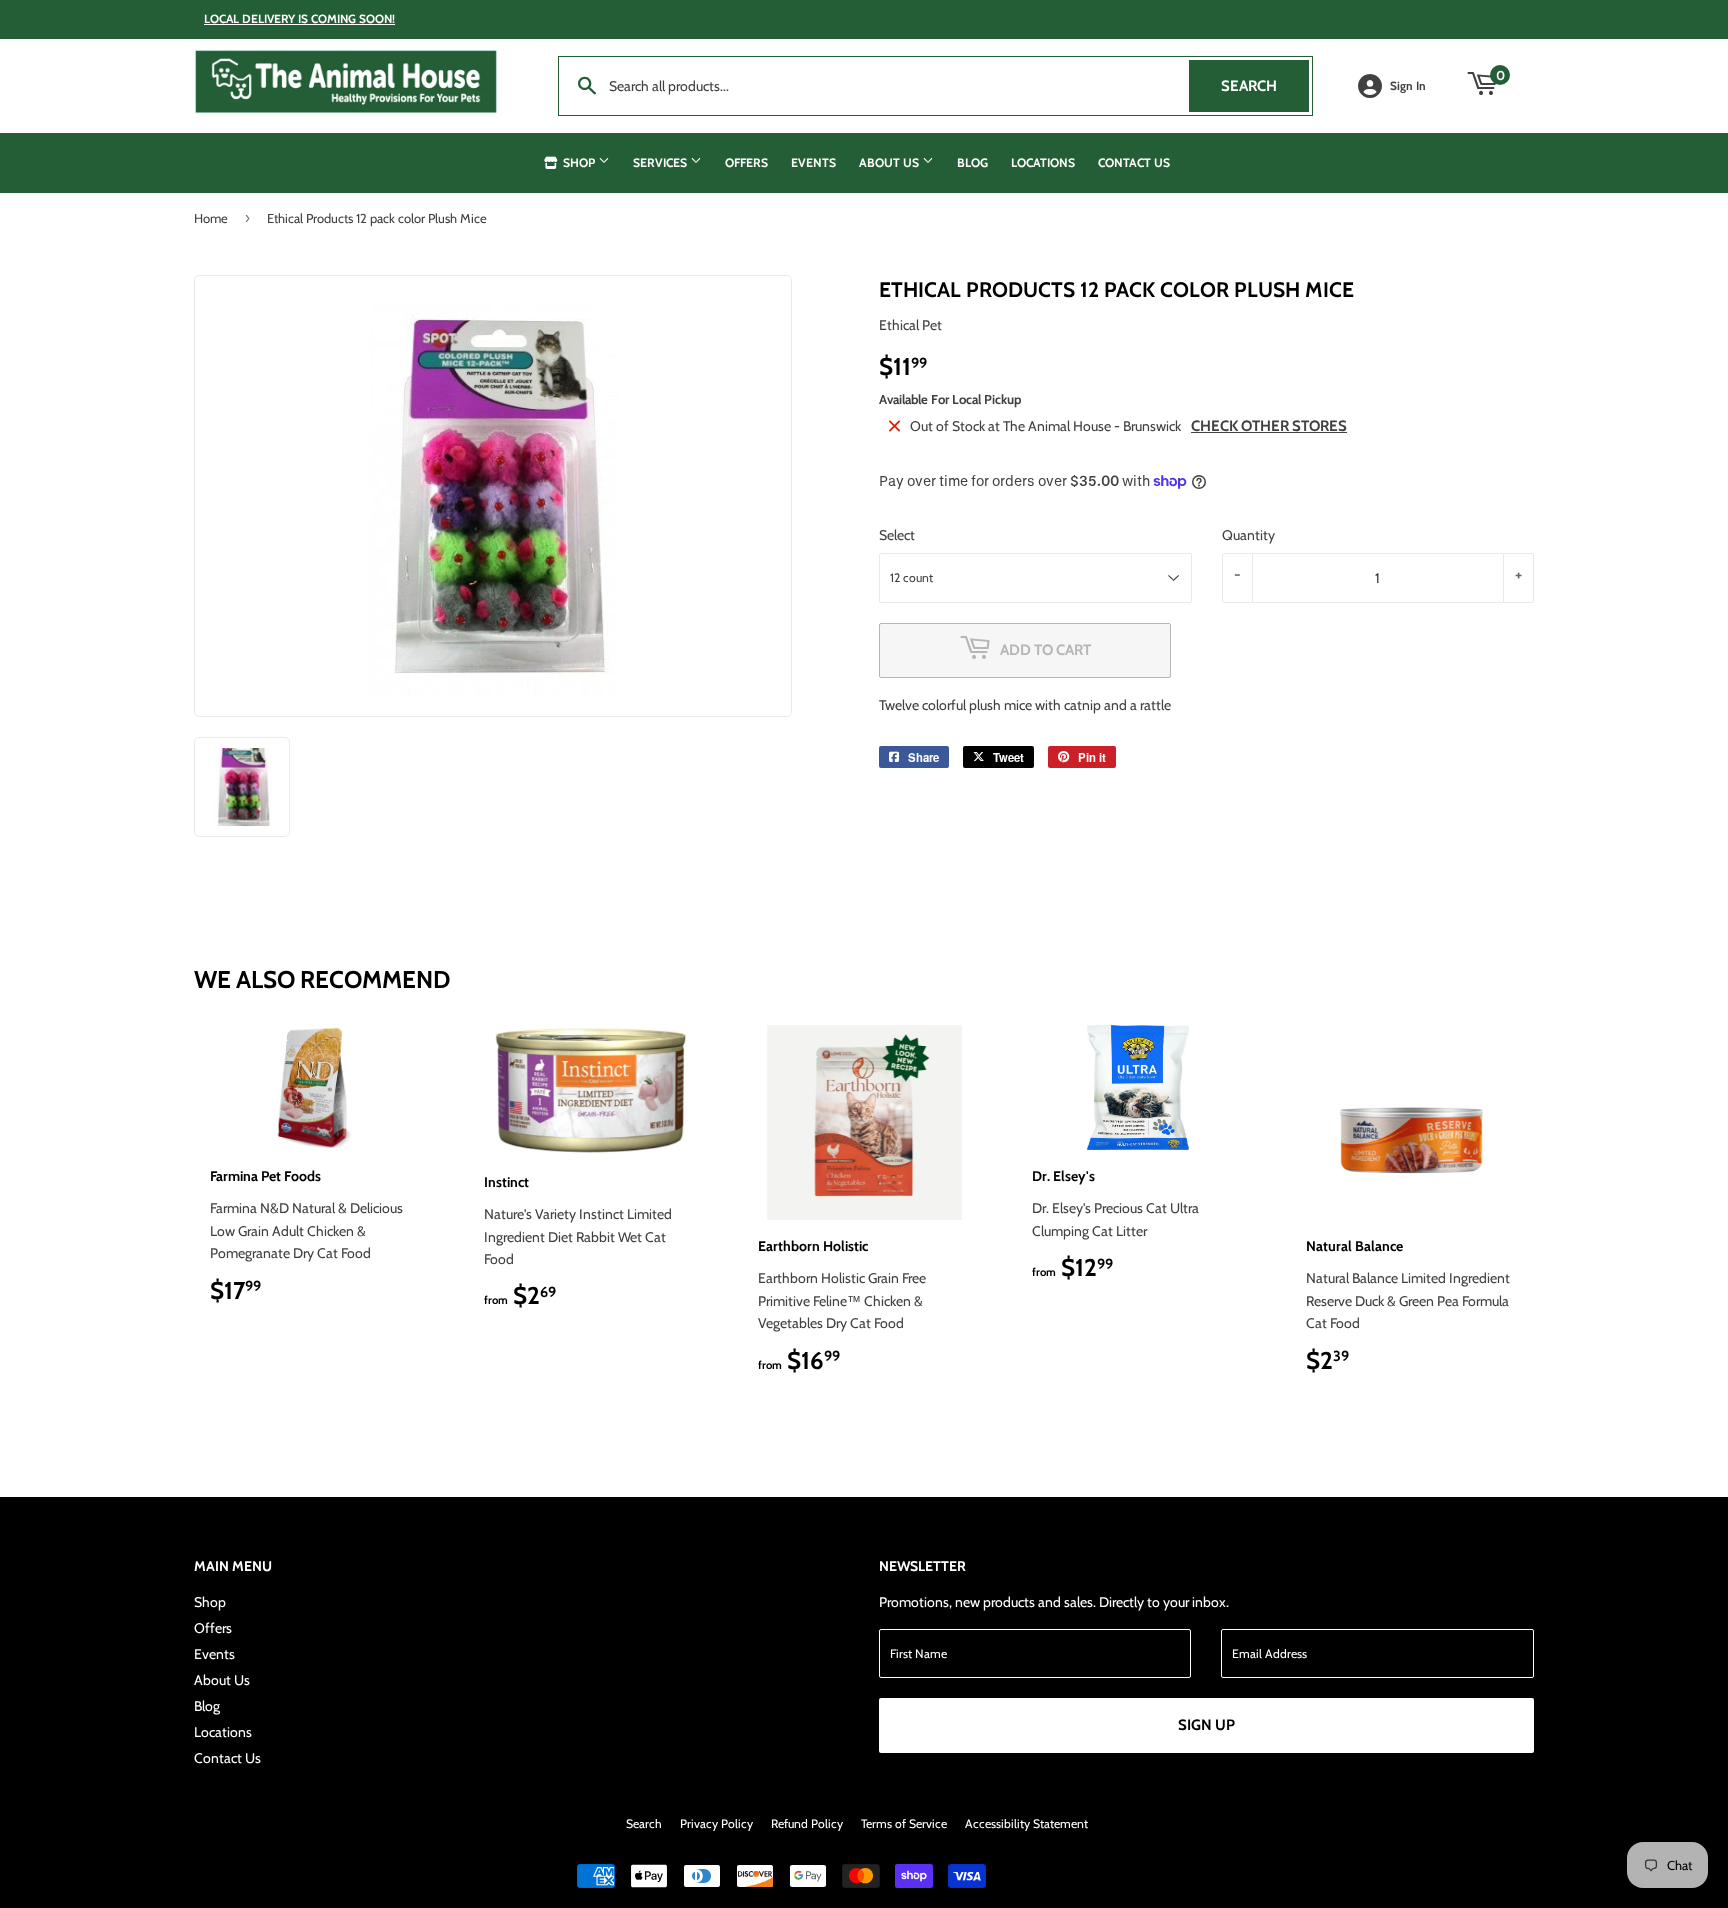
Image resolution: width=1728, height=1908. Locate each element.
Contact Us (1134, 162)
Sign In (1408, 86)
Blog (972, 162)
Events (813, 162)
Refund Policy (807, 1823)
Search (1265, 86)
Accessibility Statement (1026, 1823)
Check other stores (1269, 426)
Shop (579, 162)
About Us (890, 162)
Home (211, 218)
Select (897, 535)
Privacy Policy (716, 1823)
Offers (746, 162)
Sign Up (1206, 1725)
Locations (1043, 162)
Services (661, 162)
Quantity (1248, 535)
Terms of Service (904, 1823)
